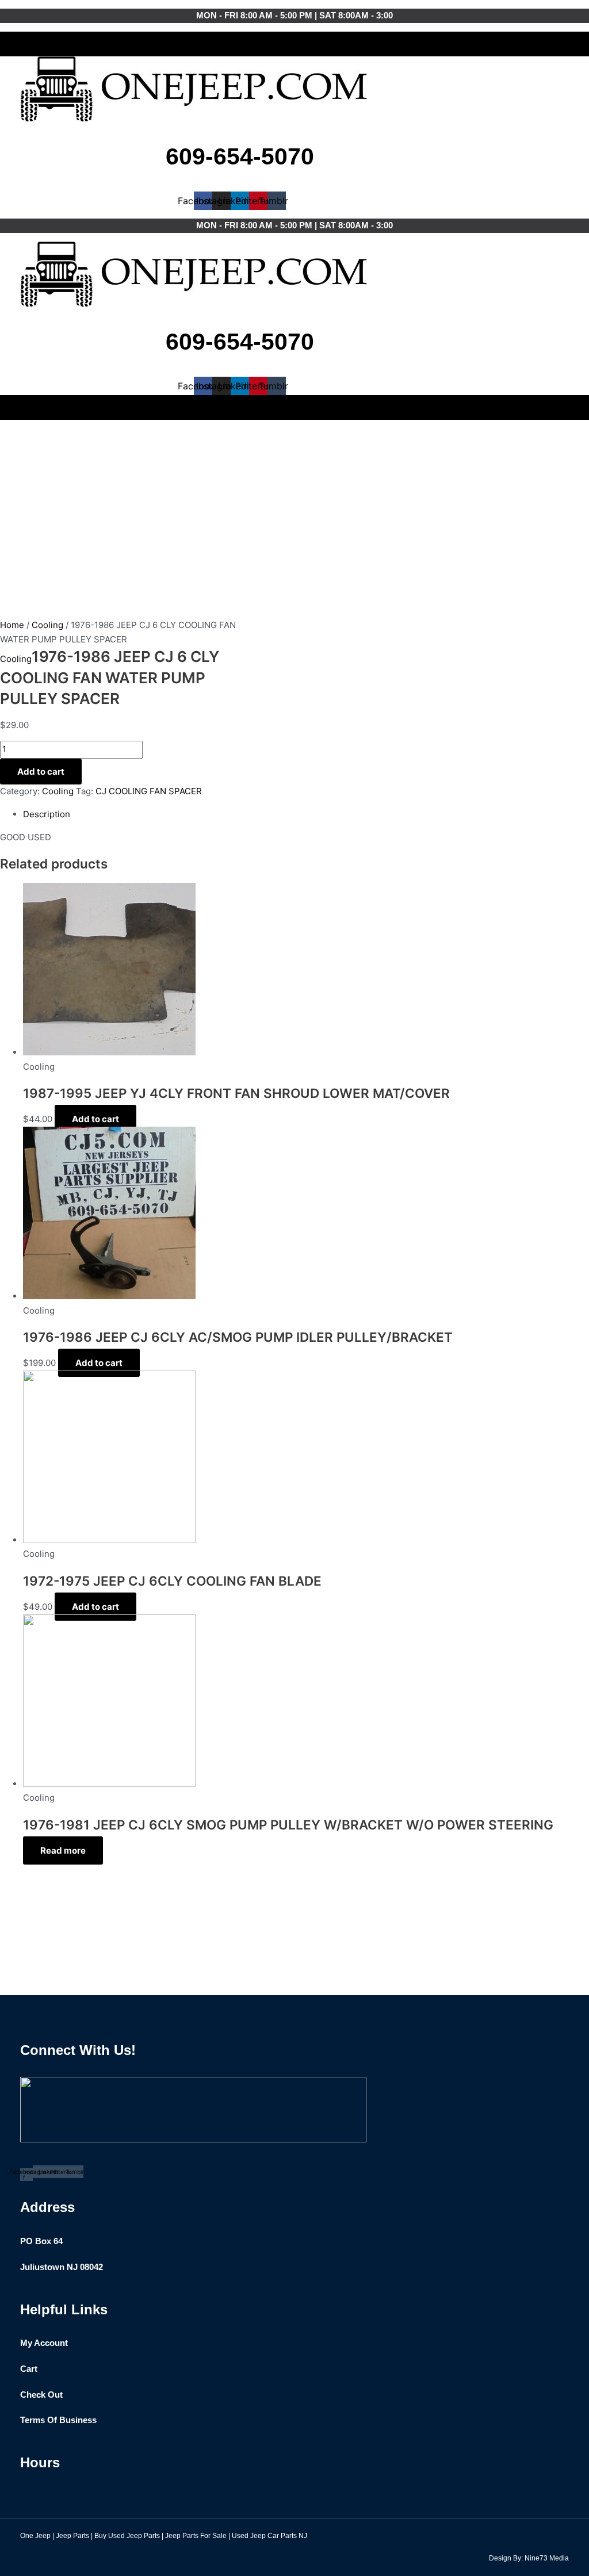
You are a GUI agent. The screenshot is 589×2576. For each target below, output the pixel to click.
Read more (63, 1850)
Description (47, 814)
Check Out (41, 2395)
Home (12, 625)
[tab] (288, 815)
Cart (29, 2369)
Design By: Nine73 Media (529, 2558)
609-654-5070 (240, 156)
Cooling (47, 625)
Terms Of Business (58, 2420)
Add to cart (41, 772)
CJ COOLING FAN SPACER (149, 791)
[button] (294, 41)
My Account (44, 2343)
